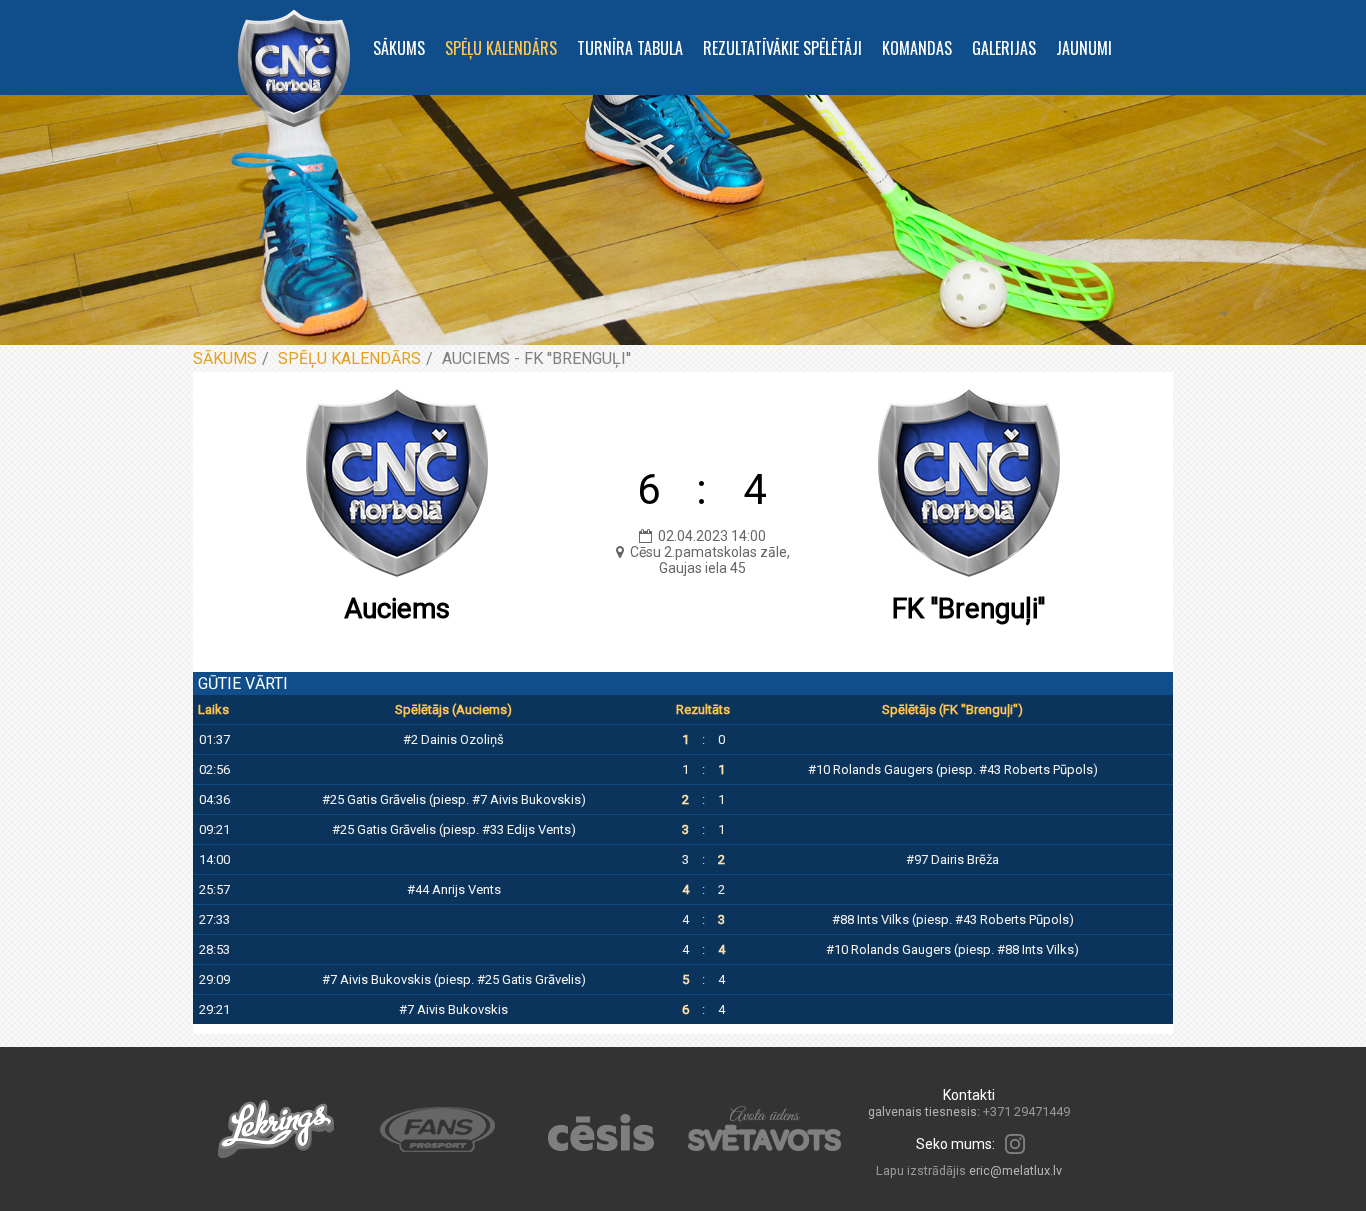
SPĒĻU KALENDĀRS (501, 48)
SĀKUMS (399, 48)
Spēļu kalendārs (349, 358)
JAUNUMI (1084, 48)
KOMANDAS (917, 48)
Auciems (397, 608)
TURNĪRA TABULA (630, 48)
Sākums (225, 358)
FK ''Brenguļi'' (968, 608)
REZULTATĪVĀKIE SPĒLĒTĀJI (782, 48)
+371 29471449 (1026, 1111)
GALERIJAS (1004, 48)
